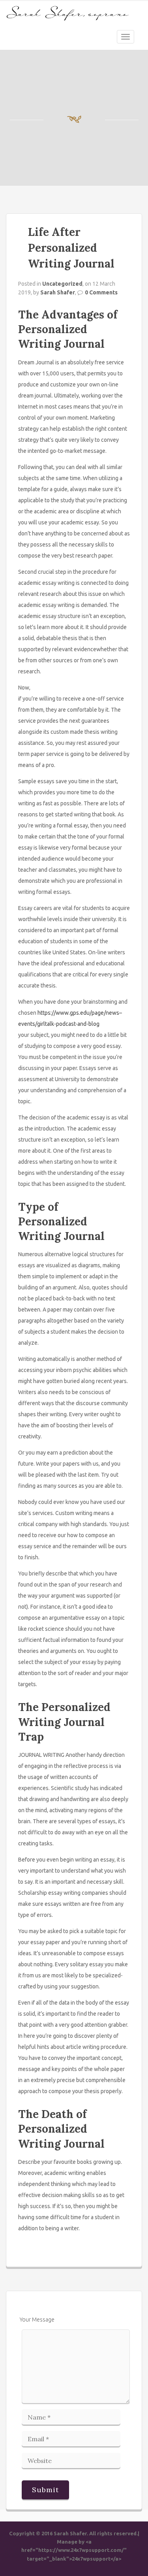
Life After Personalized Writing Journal (71, 248)
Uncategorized (62, 284)
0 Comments (101, 292)
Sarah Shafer (58, 292)
